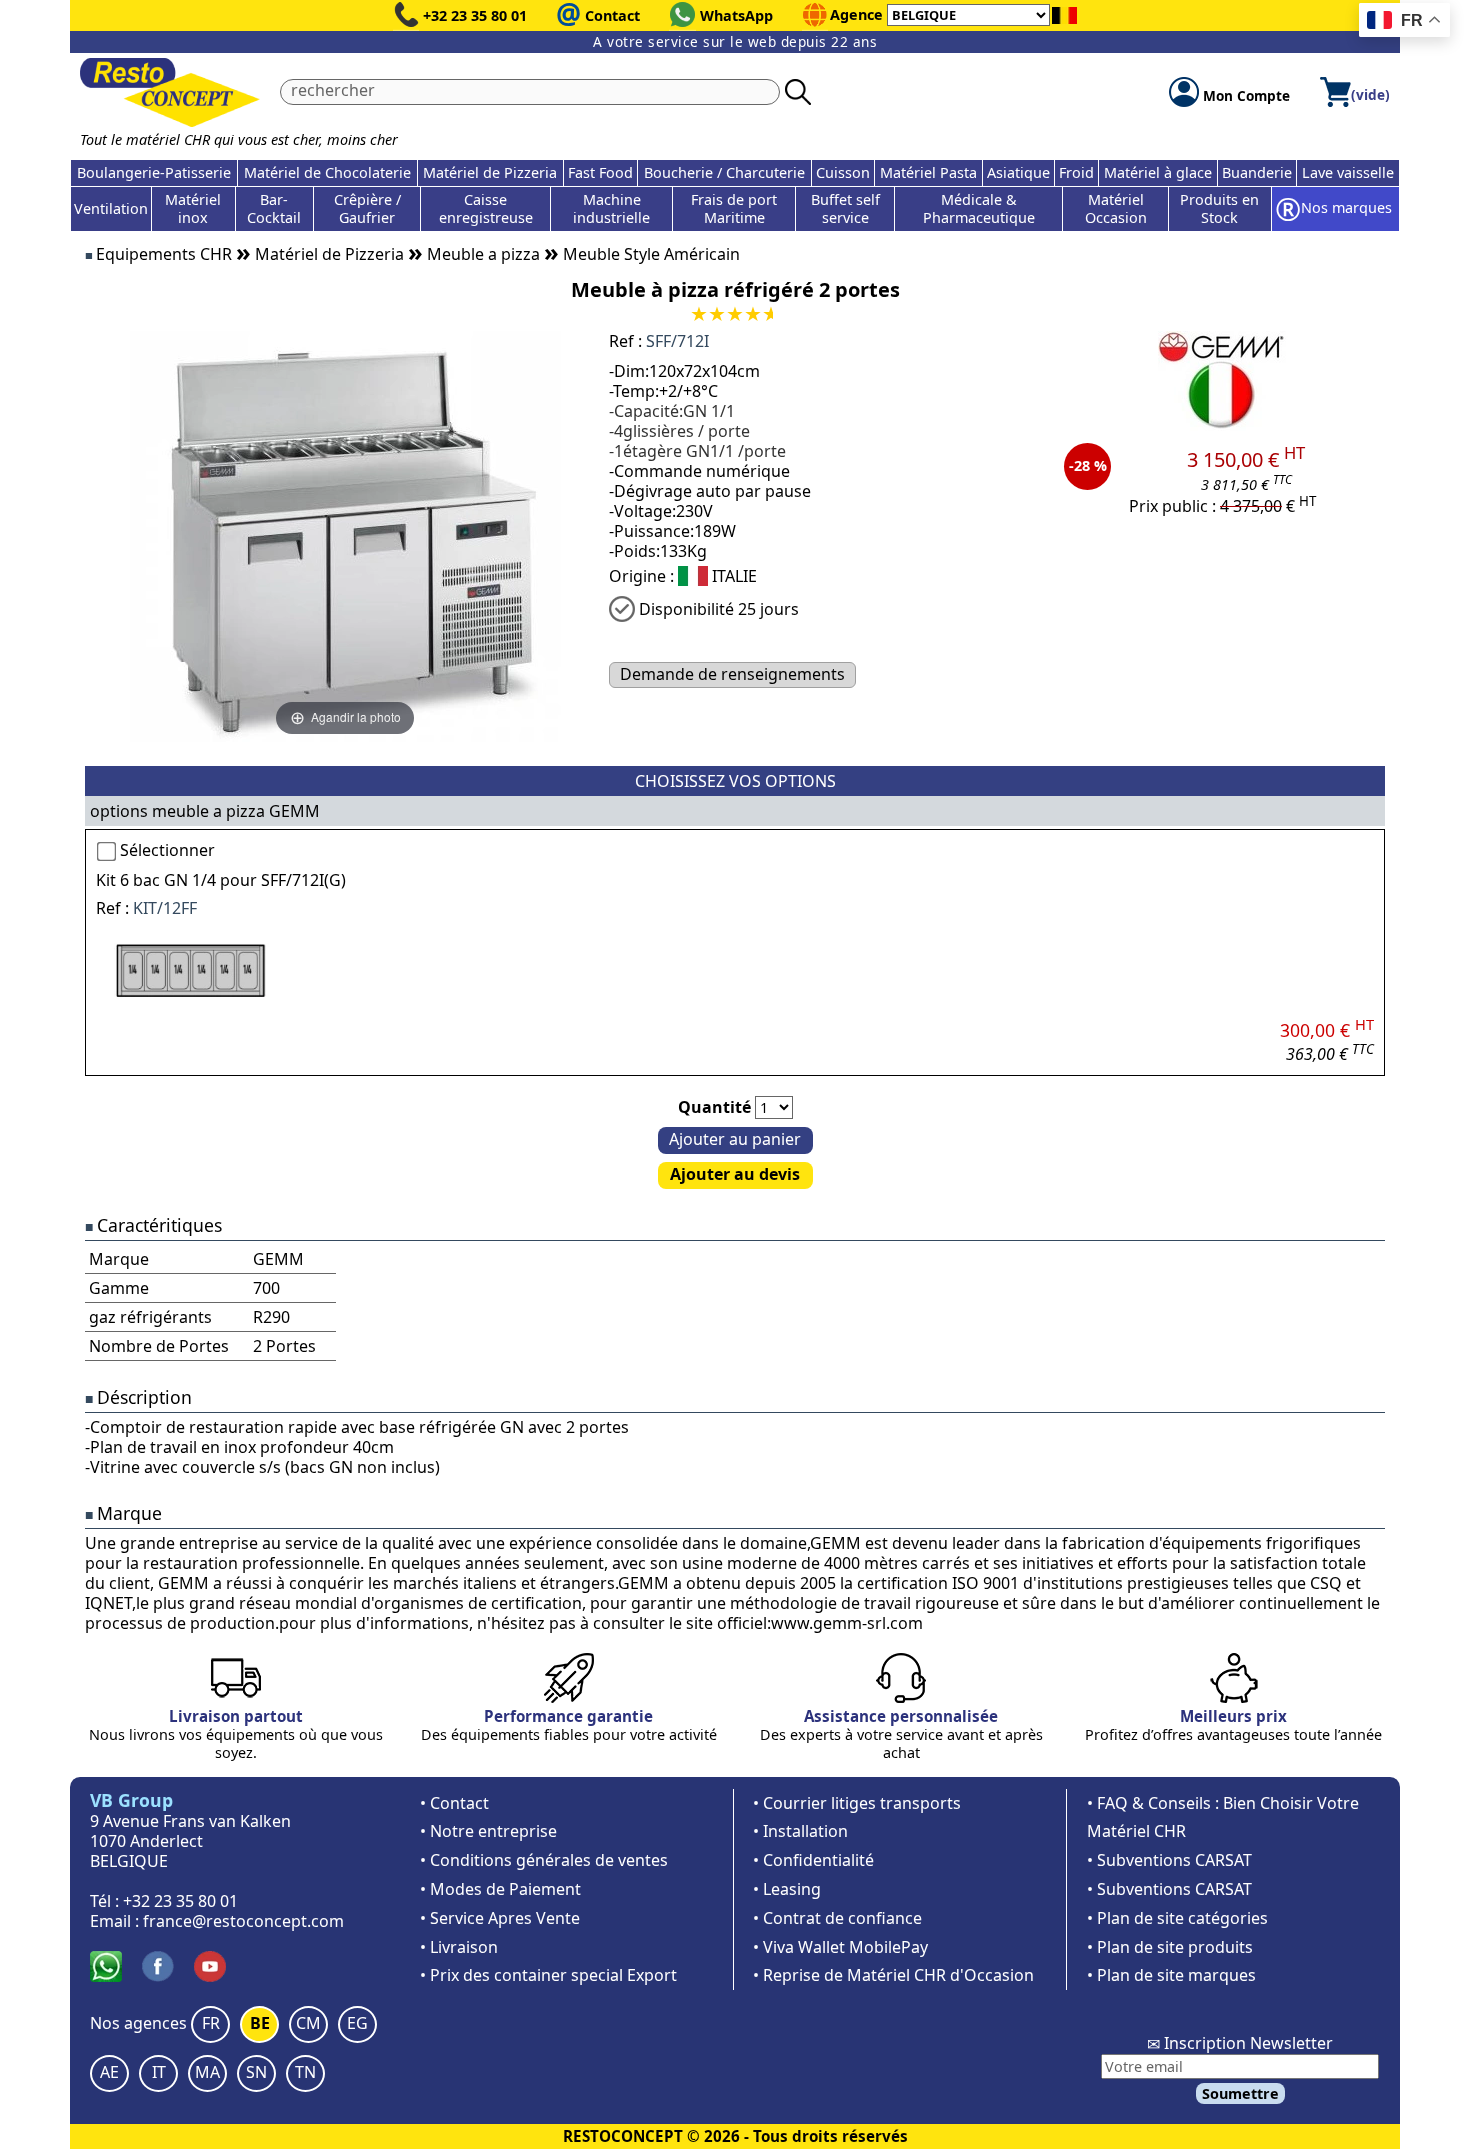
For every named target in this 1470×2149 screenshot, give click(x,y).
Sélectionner (167, 850)
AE (109, 2072)
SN (256, 2072)
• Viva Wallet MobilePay (840, 1947)
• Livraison (459, 1947)
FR (211, 2023)
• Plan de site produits (1170, 1947)
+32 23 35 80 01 (475, 15)
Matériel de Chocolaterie (327, 172)
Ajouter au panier (735, 1139)
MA (207, 2072)
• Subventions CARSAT (1169, 1860)
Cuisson (843, 172)
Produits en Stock (1219, 208)
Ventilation (111, 208)
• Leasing (787, 1889)
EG (357, 2023)
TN (305, 2072)
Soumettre (1240, 2093)
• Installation (800, 1831)
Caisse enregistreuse (486, 208)
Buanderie (1257, 172)
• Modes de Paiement (500, 1889)
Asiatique (1018, 172)
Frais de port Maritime (734, 208)
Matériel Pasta (928, 172)
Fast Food (600, 172)
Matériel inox (193, 208)
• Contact (454, 1803)
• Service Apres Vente (500, 1918)
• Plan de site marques (1171, 1975)
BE (260, 2023)
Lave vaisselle (1348, 172)
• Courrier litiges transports (857, 1803)
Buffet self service (845, 208)
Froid (1076, 172)
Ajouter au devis (735, 1174)
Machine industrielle (611, 208)
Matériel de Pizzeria (490, 172)
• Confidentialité (813, 1860)
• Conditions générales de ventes (544, 1860)
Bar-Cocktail (274, 208)
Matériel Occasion (1116, 208)
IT (159, 2072)
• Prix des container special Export (548, 1975)
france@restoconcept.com (243, 1921)
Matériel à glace (1158, 172)
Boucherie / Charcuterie (724, 172)
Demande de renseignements (732, 674)
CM (308, 2023)
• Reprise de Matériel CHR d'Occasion (893, 1975)
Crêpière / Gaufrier (367, 208)
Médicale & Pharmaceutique (979, 208)
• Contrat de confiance (837, 1918)
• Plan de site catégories (1177, 1918)
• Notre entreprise (488, 1831)
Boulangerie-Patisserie (154, 172)
